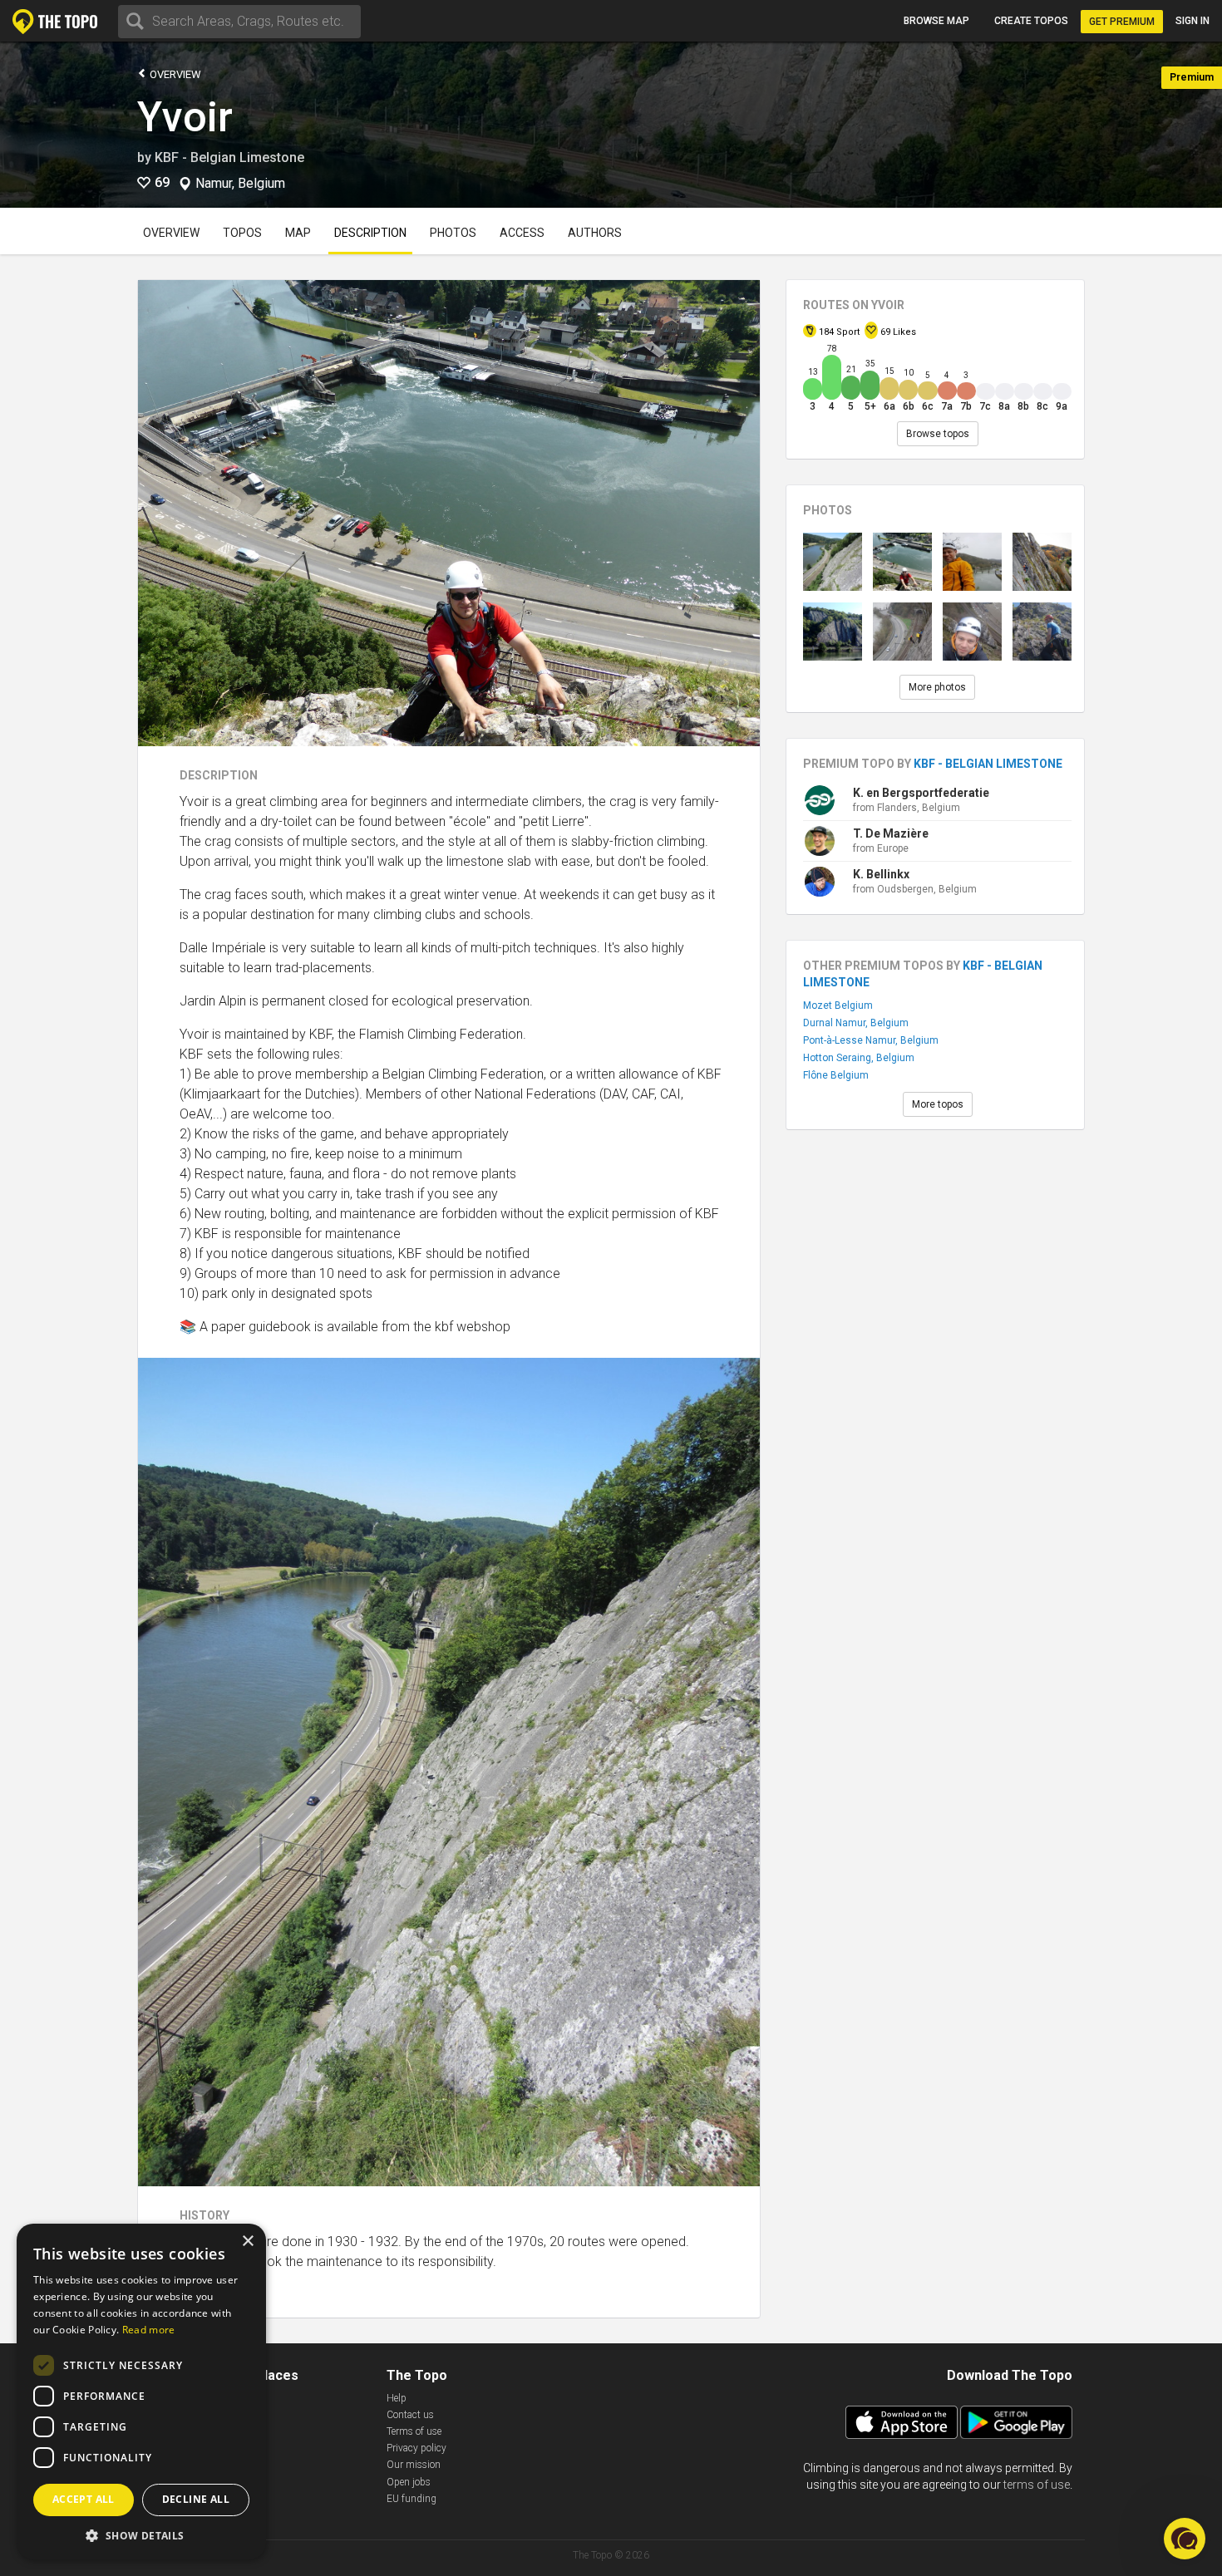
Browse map (936, 21)
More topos (938, 1104)
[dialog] (141, 2392)
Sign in (1192, 21)
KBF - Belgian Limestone (229, 157)
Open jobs (409, 2482)
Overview (174, 74)
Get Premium (1122, 22)
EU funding (411, 2499)
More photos (937, 687)
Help (397, 2398)
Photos (453, 233)
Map (298, 233)
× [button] (247, 2242)
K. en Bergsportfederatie (921, 793)
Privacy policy (416, 2448)
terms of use (1037, 2485)
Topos (242, 233)
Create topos (1031, 21)
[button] (141, 2535)
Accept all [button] (84, 2499)
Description (370, 233)
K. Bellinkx (881, 874)
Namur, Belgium (240, 184)
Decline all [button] (196, 2499)
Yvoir (185, 117)
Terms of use (414, 2431)
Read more (149, 2330)
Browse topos (938, 434)
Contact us (410, 2415)
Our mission (414, 2465)
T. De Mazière (891, 833)
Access (522, 233)
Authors (595, 233)
